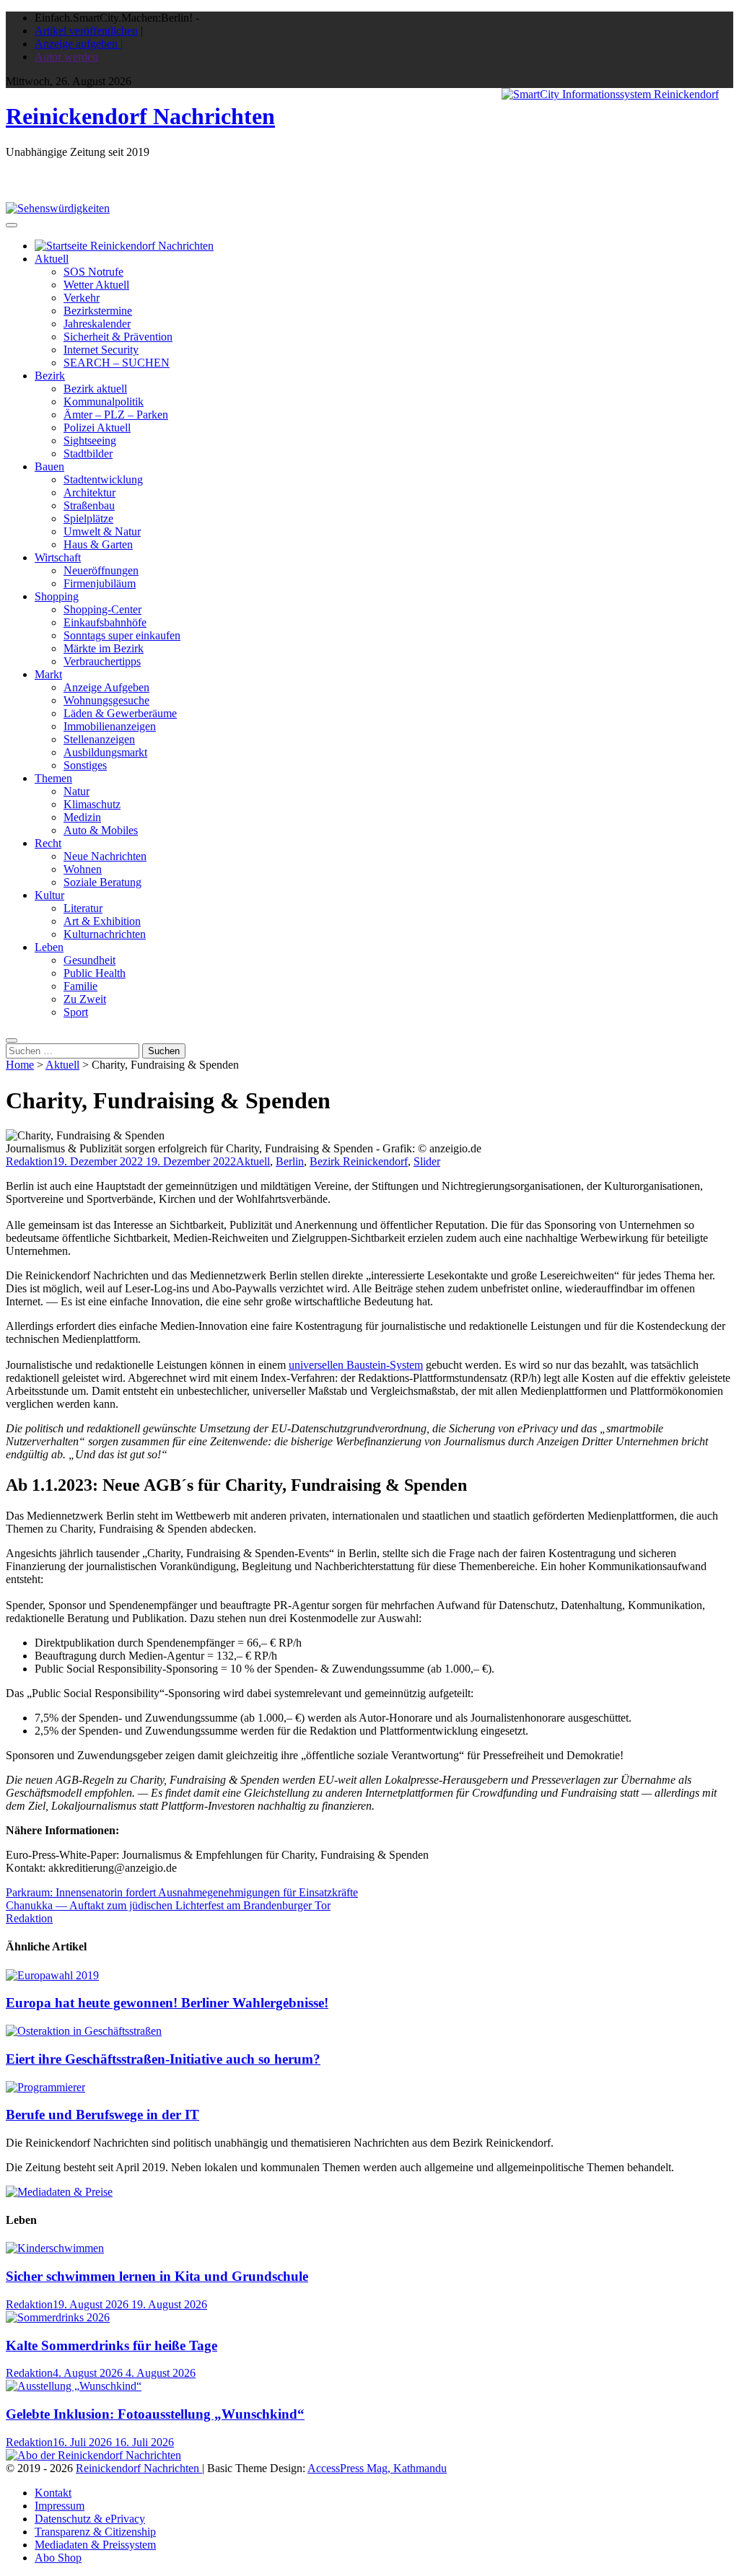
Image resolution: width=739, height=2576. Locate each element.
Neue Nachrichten (105, 856)
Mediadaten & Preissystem (95, 2545)
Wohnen (83, 869)
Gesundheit (89, 960)
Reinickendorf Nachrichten (140, 116)
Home (20, 1065)
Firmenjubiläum (100, 583)
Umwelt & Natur (102, 531)
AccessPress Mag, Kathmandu (377, 2468)
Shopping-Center (102, 609)
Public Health (95, 973)
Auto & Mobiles (101, 830)
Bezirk (50, 376)
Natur (76, 791)
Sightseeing (90, 441)
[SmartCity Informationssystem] (610, 95)
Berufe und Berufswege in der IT (102, 2115)
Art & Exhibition (102, 921)
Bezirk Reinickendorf (359, 1161)
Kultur (49, 895)
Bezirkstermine (98, 311)
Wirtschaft (58, 557)
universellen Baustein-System (356, 1365)
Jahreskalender (97, 324)
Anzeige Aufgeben (106, 687)
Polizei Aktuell (97, 428)
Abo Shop (58, 2558)
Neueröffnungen (101, 570)
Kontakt (53, 2493)
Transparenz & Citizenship (95, 2532)
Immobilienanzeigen (110, 726)
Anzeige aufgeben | (79, 44)
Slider (427, 1161)
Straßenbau (89, 505)
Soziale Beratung (102, 882)
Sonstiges (85, 765)
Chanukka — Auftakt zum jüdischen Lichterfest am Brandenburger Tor (168, 1905)
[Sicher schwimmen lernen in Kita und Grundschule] (55, 2248)
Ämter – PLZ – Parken (116, 415)
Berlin (290, 1161)
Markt (48, 674)
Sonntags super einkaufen (122, 635)
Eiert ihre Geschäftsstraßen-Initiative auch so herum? (163, 2059)
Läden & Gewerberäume (120, 713)
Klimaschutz (92, 804)
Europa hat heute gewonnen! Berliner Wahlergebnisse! (167, 2003)
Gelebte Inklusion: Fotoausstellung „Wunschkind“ (155, 2414)
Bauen (49, 466)
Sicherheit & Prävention (118, 337)
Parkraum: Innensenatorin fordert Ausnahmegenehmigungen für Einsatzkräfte (182, 1892)
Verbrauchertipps (102, 661)
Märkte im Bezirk (104, 648)
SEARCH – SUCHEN (117, 363)
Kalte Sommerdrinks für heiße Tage (111, 2345)
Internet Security (101, 350)
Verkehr (82, 298)
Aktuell (52, 259)
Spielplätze (88, 518)
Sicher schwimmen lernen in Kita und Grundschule (157, 2276)
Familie (80, 986)
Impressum (60, 2506)
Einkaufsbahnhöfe (105, 622)
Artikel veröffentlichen (86, 31)
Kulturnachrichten (105, 934)
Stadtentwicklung (103, 479)
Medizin (82, 817)
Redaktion (29, 1161)
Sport (76, 1012)
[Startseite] (124, 246)
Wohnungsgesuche (106, 700)
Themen (53, 778)
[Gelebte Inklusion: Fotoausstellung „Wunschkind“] (74, 2386)
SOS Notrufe (93, 272)
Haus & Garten (98, 544)
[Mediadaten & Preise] (59, 2192)
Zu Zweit (85, 999)
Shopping (57, 596)
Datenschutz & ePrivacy (90, 2519)
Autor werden (66, 57)
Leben (49, 947)
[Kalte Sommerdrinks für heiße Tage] (58, 2317)
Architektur (89, 492)
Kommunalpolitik (104, 402)
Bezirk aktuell (95, 389)
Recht (48, 843)
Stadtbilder (88, 454)
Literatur (83, 908)
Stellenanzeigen (99, 739)
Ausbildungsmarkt (105, 752)
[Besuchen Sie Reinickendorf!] (58, 208)
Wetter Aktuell (96, 285)
